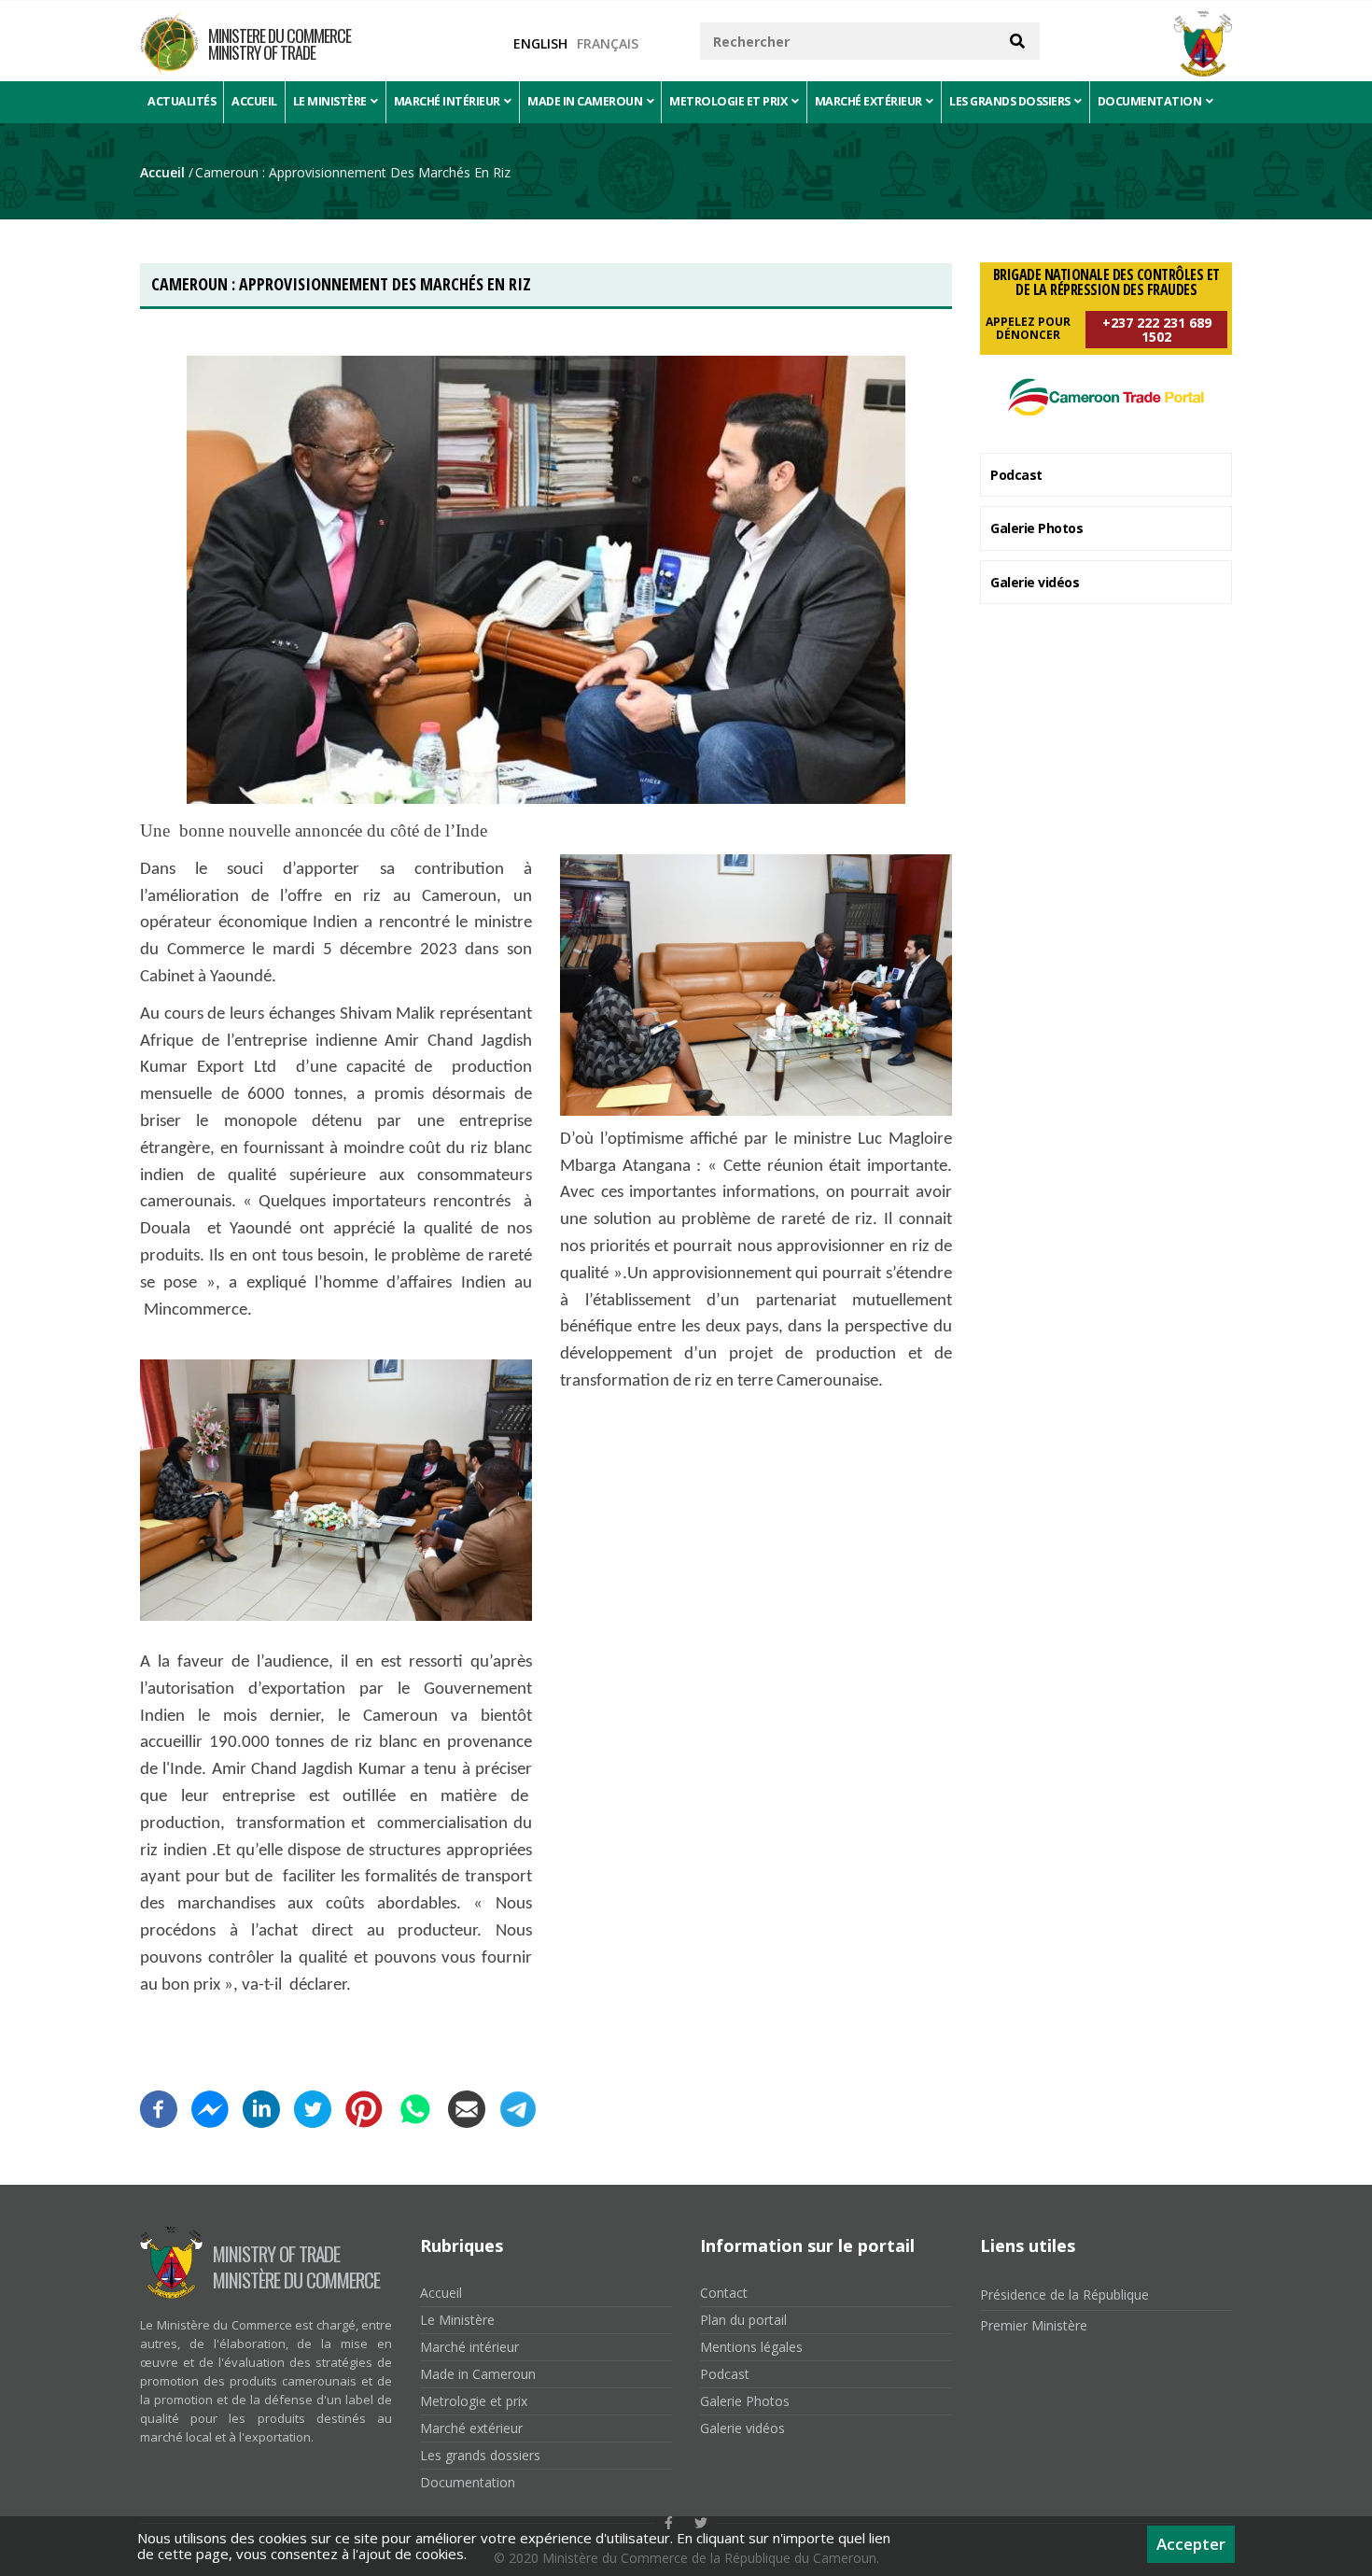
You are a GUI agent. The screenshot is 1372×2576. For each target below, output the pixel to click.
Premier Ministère (1034, 2325)
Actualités (182, 101)
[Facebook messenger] (210, 2104)
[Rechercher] (1017, 41)
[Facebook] (159, 2104)
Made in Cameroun (586, 101)
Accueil (254, 101)
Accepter (1191, 2544)
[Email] (467, 2104)
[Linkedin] (261, 2104)
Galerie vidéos (1035, 582)
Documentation (1151, 101)
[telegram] (518, 2104)
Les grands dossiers (1011, 101)
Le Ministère (331, 101)
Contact (724, 2293)
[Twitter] (313, 2104)
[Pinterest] (364, 2104)
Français (608, 43)
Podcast (1016, 475)
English (540, 43)
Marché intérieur (448, 101)
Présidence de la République (1064, 2294)
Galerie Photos (1036, 528)
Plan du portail (743, 2320)
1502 (1157, 330)
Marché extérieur (870, 101)
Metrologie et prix (729, 101)
